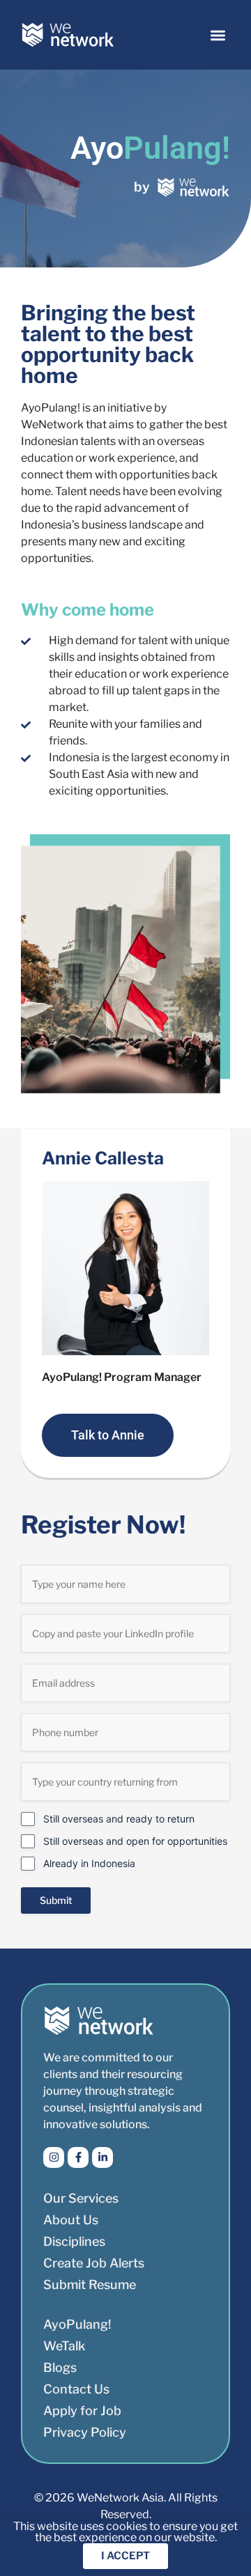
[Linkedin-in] (102, 2157)
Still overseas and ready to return (119, 1819)
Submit (56, 1900)
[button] (219, 35)
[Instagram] (54, 2157)
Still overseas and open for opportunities (135, 1841)
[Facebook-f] (78, 2157)
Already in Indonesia (89, 1863)
